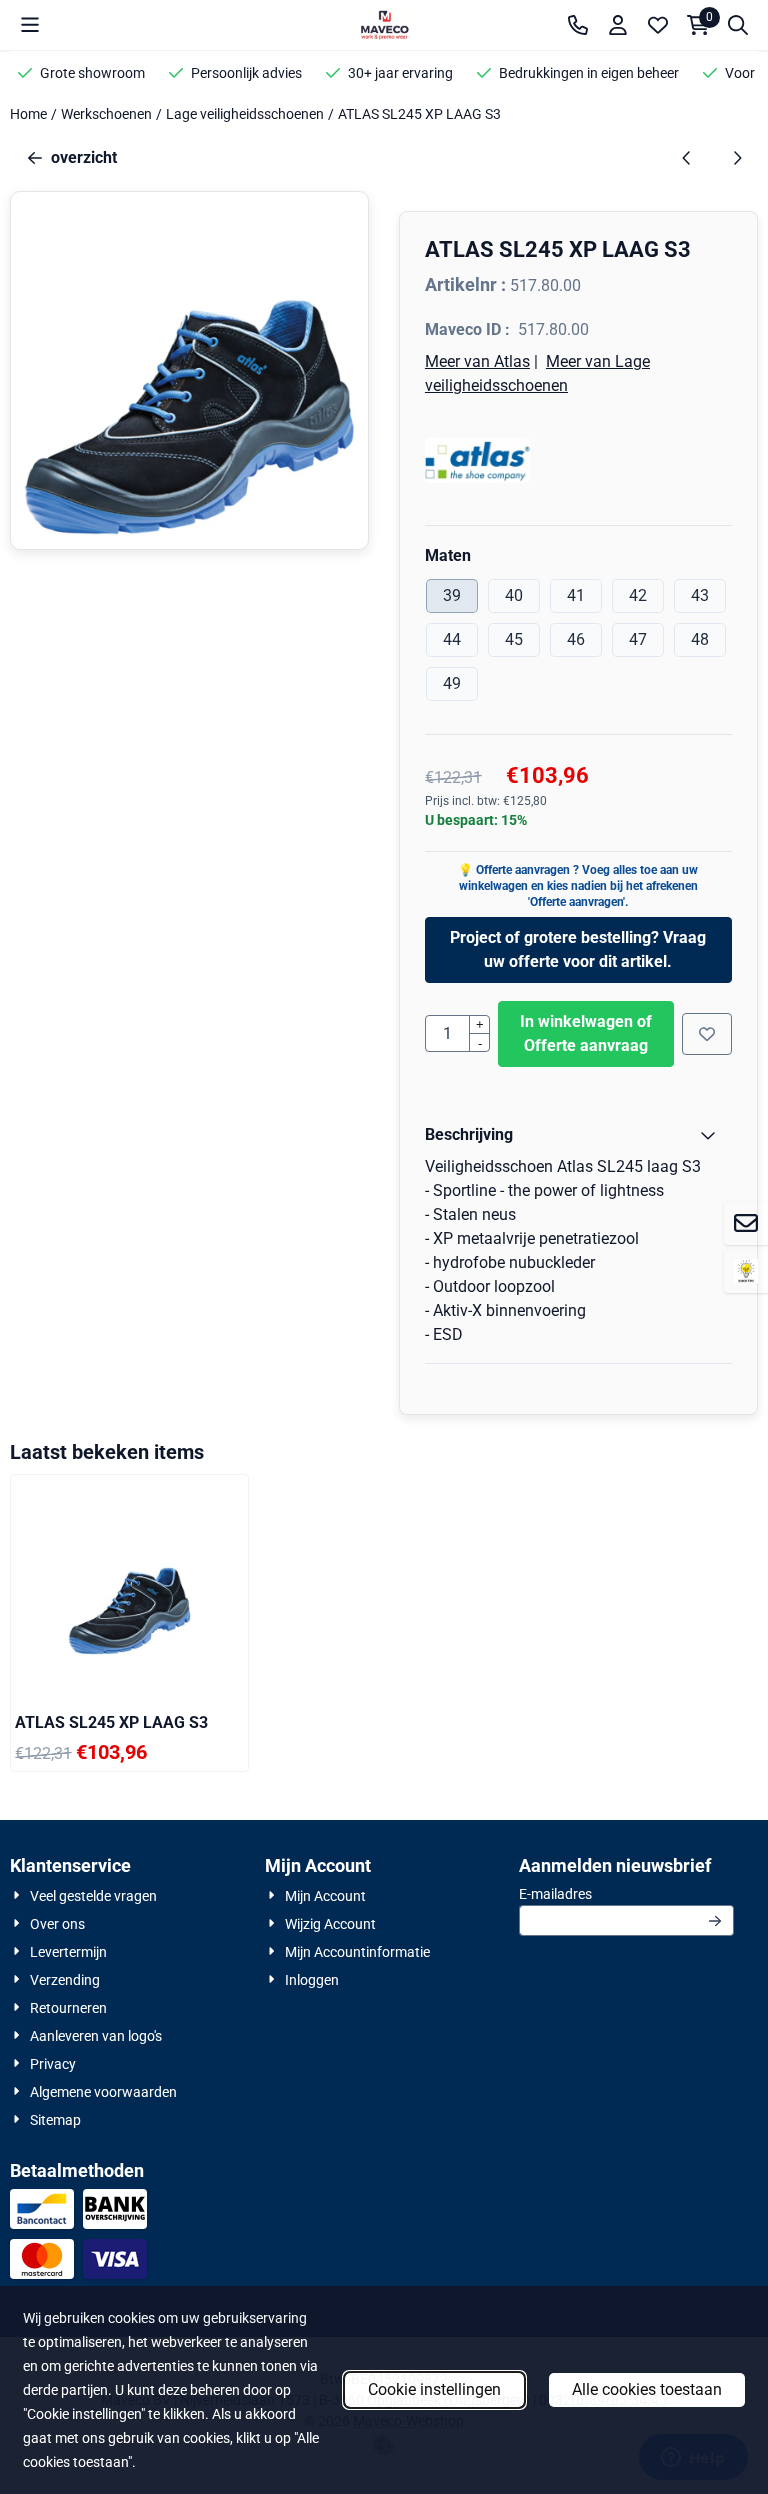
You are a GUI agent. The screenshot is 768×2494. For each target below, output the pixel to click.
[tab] (578, 1135)
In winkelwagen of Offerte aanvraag (586, 1033)
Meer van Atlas (477, 361)
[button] (30, 25)
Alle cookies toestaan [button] (647, 2389)
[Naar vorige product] (687, 158)
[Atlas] (578, 460)
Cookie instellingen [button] (434, 2389)
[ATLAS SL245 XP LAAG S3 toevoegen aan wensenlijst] (707, 1034)
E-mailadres (626, 1893)
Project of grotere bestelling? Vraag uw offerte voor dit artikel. (578, 949)
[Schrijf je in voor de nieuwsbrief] (715, 1920)
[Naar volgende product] (737, 158)
